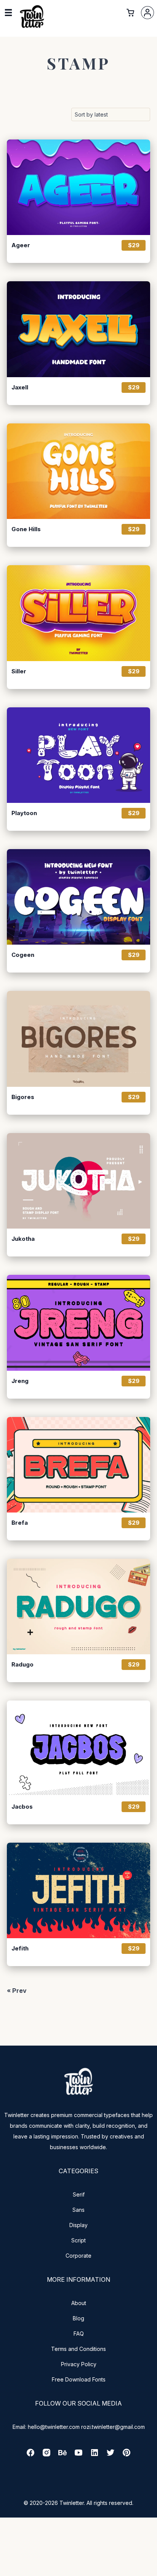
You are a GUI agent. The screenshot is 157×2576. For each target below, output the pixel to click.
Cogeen (23, 955)
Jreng (20, 1381)
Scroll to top (150, 2569)
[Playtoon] (78, 755)
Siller (19, 671)
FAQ (79, 2334)
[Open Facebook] (30, 2455)
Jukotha (23, 1239)
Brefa (20, 1523)
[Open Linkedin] (95, 2455)
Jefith (20, 1949)
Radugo (22, 1665)
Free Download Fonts (79, 2379)
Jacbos (22, 1807)
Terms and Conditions (78, 2349)
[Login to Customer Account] (147, 13)
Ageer (21, 245)
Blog (78, 2318)
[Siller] (78, 613)
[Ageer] (78, 187)
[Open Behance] (62, 2455)
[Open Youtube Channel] (78, 2455)
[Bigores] (78, 1039)
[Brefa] (78, 1465)
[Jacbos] (78, 1748)
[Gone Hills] (78, 471)
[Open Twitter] (111, 2455)
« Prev (17, 1991)
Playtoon (24, 813)
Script (78, 2240)
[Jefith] (78, 1890)
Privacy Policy (79, 2364)
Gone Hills (26, 529)
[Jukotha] (78, 1181)
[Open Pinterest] (127, 2455)
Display (78, 2225)
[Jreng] (78, 1323)
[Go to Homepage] (32, 27)
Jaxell (20, 387)
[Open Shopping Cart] (130, 13)
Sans (78, 2210)
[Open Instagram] (46, 2455)
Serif (79, 2194)
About (79, 2303)
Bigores (23, 1097)
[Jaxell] (78, 329)
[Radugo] (78, 1607)
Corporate (78, 2256)
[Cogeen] (78, 897)
